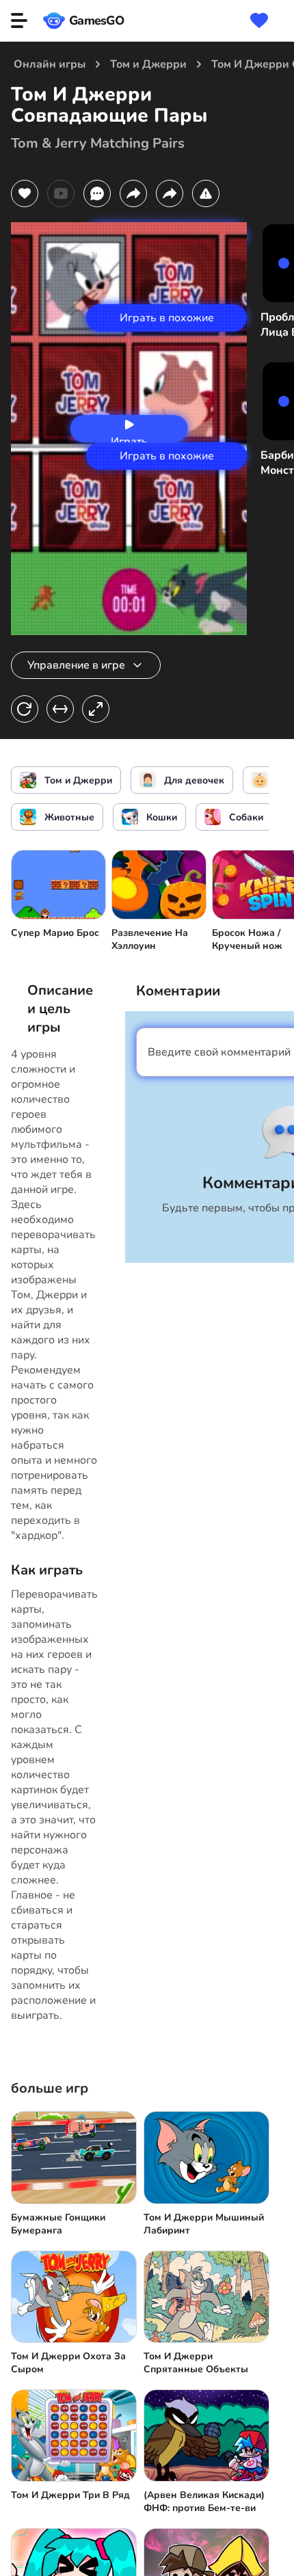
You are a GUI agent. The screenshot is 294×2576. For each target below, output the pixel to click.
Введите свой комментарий (219, 1052)
